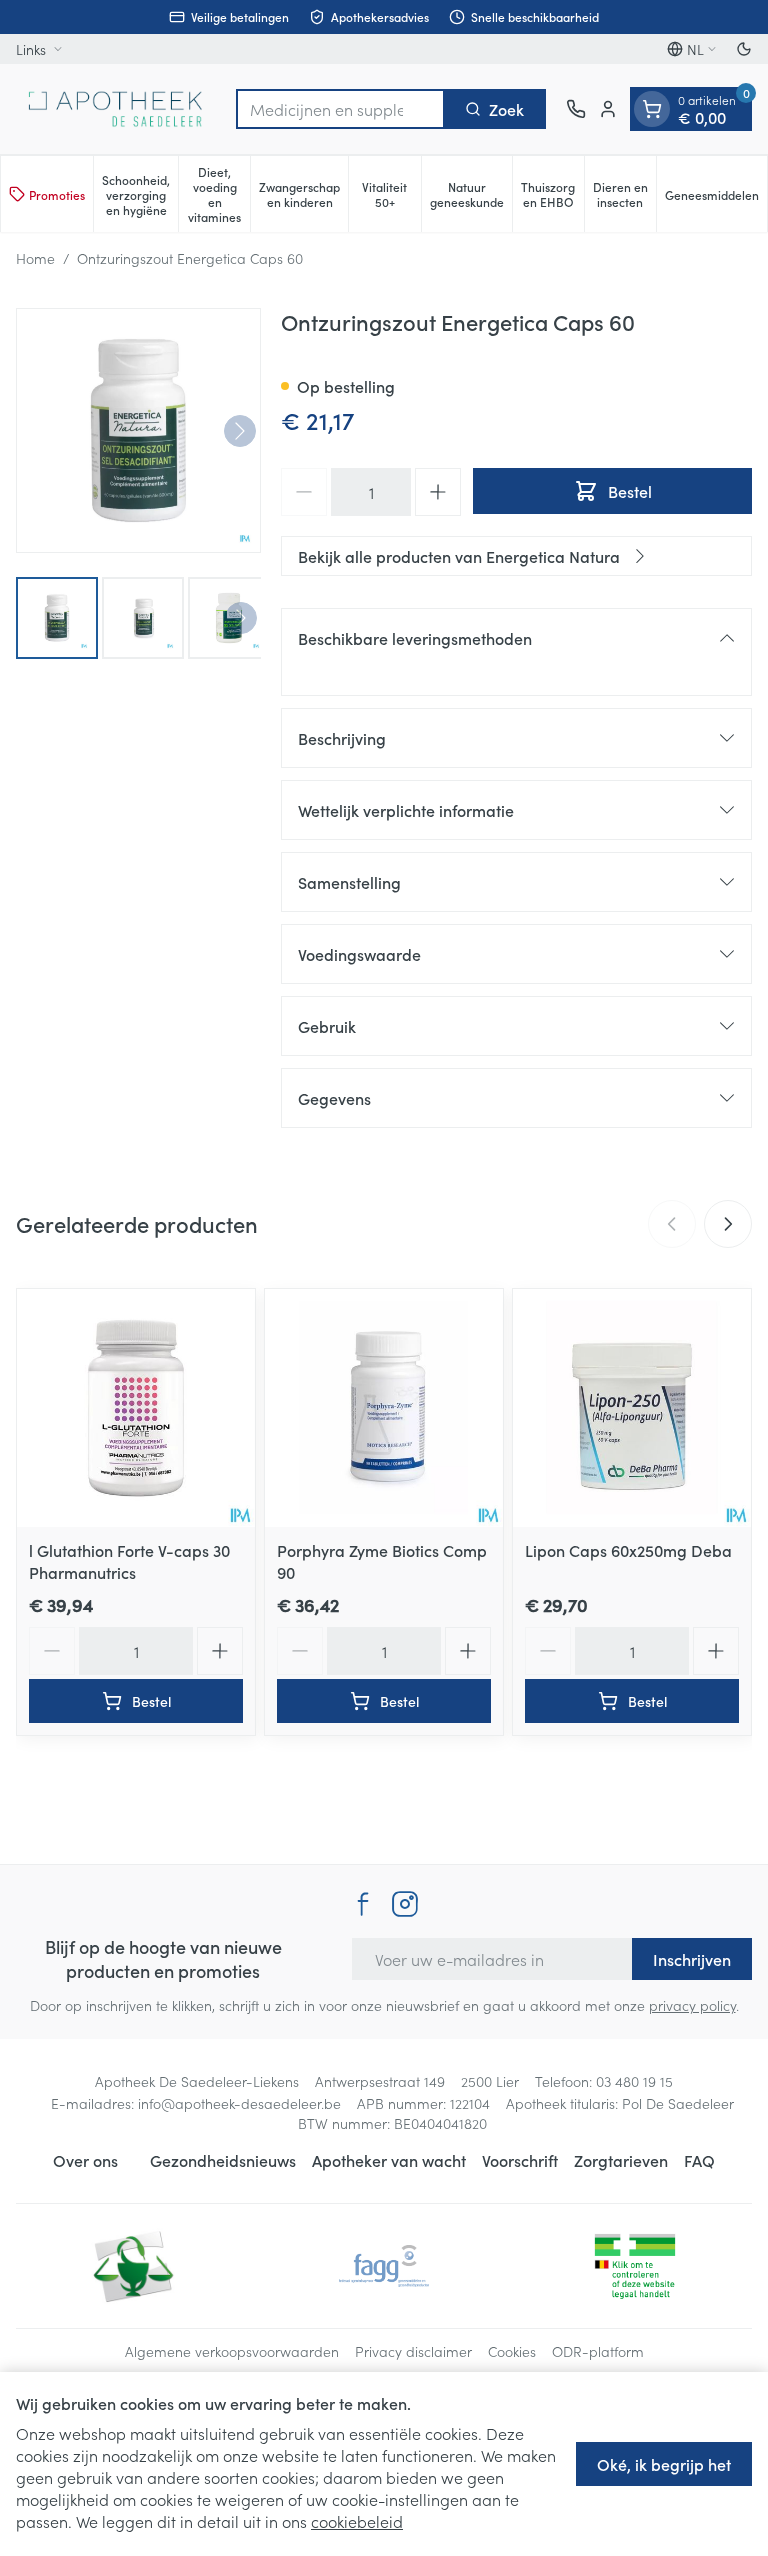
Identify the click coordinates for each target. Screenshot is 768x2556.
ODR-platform (598, 2351)
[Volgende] (240, 431)
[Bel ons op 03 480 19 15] (576, 109)
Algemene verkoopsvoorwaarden (232, 2351)
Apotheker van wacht (389, 2160)
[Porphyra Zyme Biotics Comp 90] (384, 1408)
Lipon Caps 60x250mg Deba (628, 1550)
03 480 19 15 (634, 2081)
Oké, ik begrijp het (664, 2464)
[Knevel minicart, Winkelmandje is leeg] (652, 109)
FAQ (699, 2160)
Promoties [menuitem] (57, 194)
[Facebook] (363, 1904)
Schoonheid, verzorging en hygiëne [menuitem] (140, 194)
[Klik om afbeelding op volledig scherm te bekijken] (138, 430)
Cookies (512, 2351)
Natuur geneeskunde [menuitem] (471, 194)
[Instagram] (405, 1904)
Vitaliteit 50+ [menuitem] (391, 194)
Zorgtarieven (621, 2160)
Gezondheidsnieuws (223, 2160)
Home (35, 258)
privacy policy (692, 2005)
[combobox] (340, 109)
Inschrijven (692, 1959)
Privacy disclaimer (413, 2351)
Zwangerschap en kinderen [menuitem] (303, 194)
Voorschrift (520, 2160)
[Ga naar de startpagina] (116, 109)
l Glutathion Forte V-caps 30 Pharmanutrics (129, 1561)
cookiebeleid (357, 2521)
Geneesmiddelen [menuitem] (716, 198)
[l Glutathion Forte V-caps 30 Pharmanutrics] (136, 1408)
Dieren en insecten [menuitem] (624, 194)
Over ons (85, 2160)
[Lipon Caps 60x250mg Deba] (632, 1408)
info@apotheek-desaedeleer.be (239, 2103)
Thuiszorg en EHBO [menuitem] (552, 194)
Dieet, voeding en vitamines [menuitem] (219, 194)
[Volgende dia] (728, 1224)
